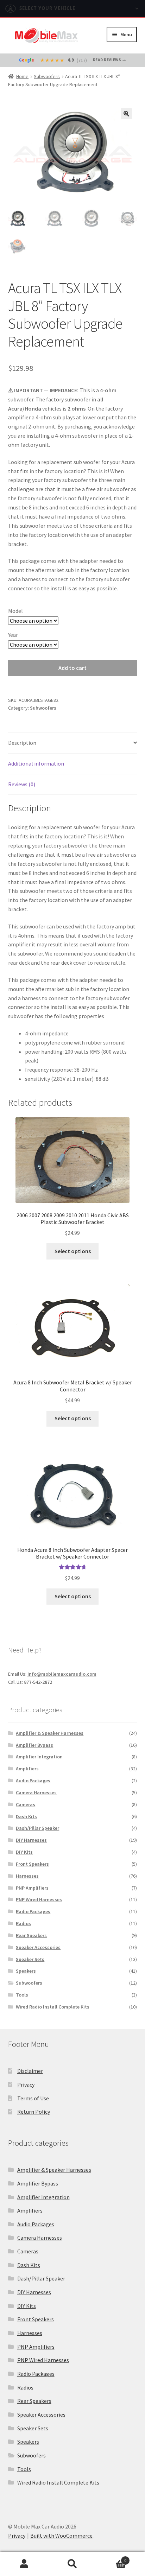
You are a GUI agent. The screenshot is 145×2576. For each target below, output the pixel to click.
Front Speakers (32, 1864)
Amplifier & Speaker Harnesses (50, 1733)
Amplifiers (27, 1769)
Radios (23, 1923)
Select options (73, 1251)
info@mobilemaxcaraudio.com (62, 1674)
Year (13, 635)
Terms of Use (33, 2098)
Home (22, 76)
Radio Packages (33, 1911)
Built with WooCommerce (61, 2536)
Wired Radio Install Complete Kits (53, 2007)
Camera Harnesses (36, 1793)
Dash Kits (26, 1816)
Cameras (26, 1804)
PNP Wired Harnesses (39, 1899)
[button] (126, 114)
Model (15, 611)
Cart (112, 2558)
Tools (22, 1995)
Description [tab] (22, 743)
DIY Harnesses (31, 1840)
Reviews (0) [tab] (22, 784)
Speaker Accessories (38, 1947)
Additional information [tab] (36, 763)
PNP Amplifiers (32, 1888)
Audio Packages (33, 1781)
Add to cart (72, 668)
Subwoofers (47, 76)
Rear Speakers (31, 1935)
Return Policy (34, 2112)
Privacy (26, 2085)
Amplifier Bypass (34, 1745)
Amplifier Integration (39, 1757)
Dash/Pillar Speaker (37, 1828)
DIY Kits (24, 1852)
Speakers (26, 1971)
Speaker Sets (30, 1959)
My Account (24, 2564)
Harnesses (27, 1876)
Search (72, 2564)
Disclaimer (30, 2071)
